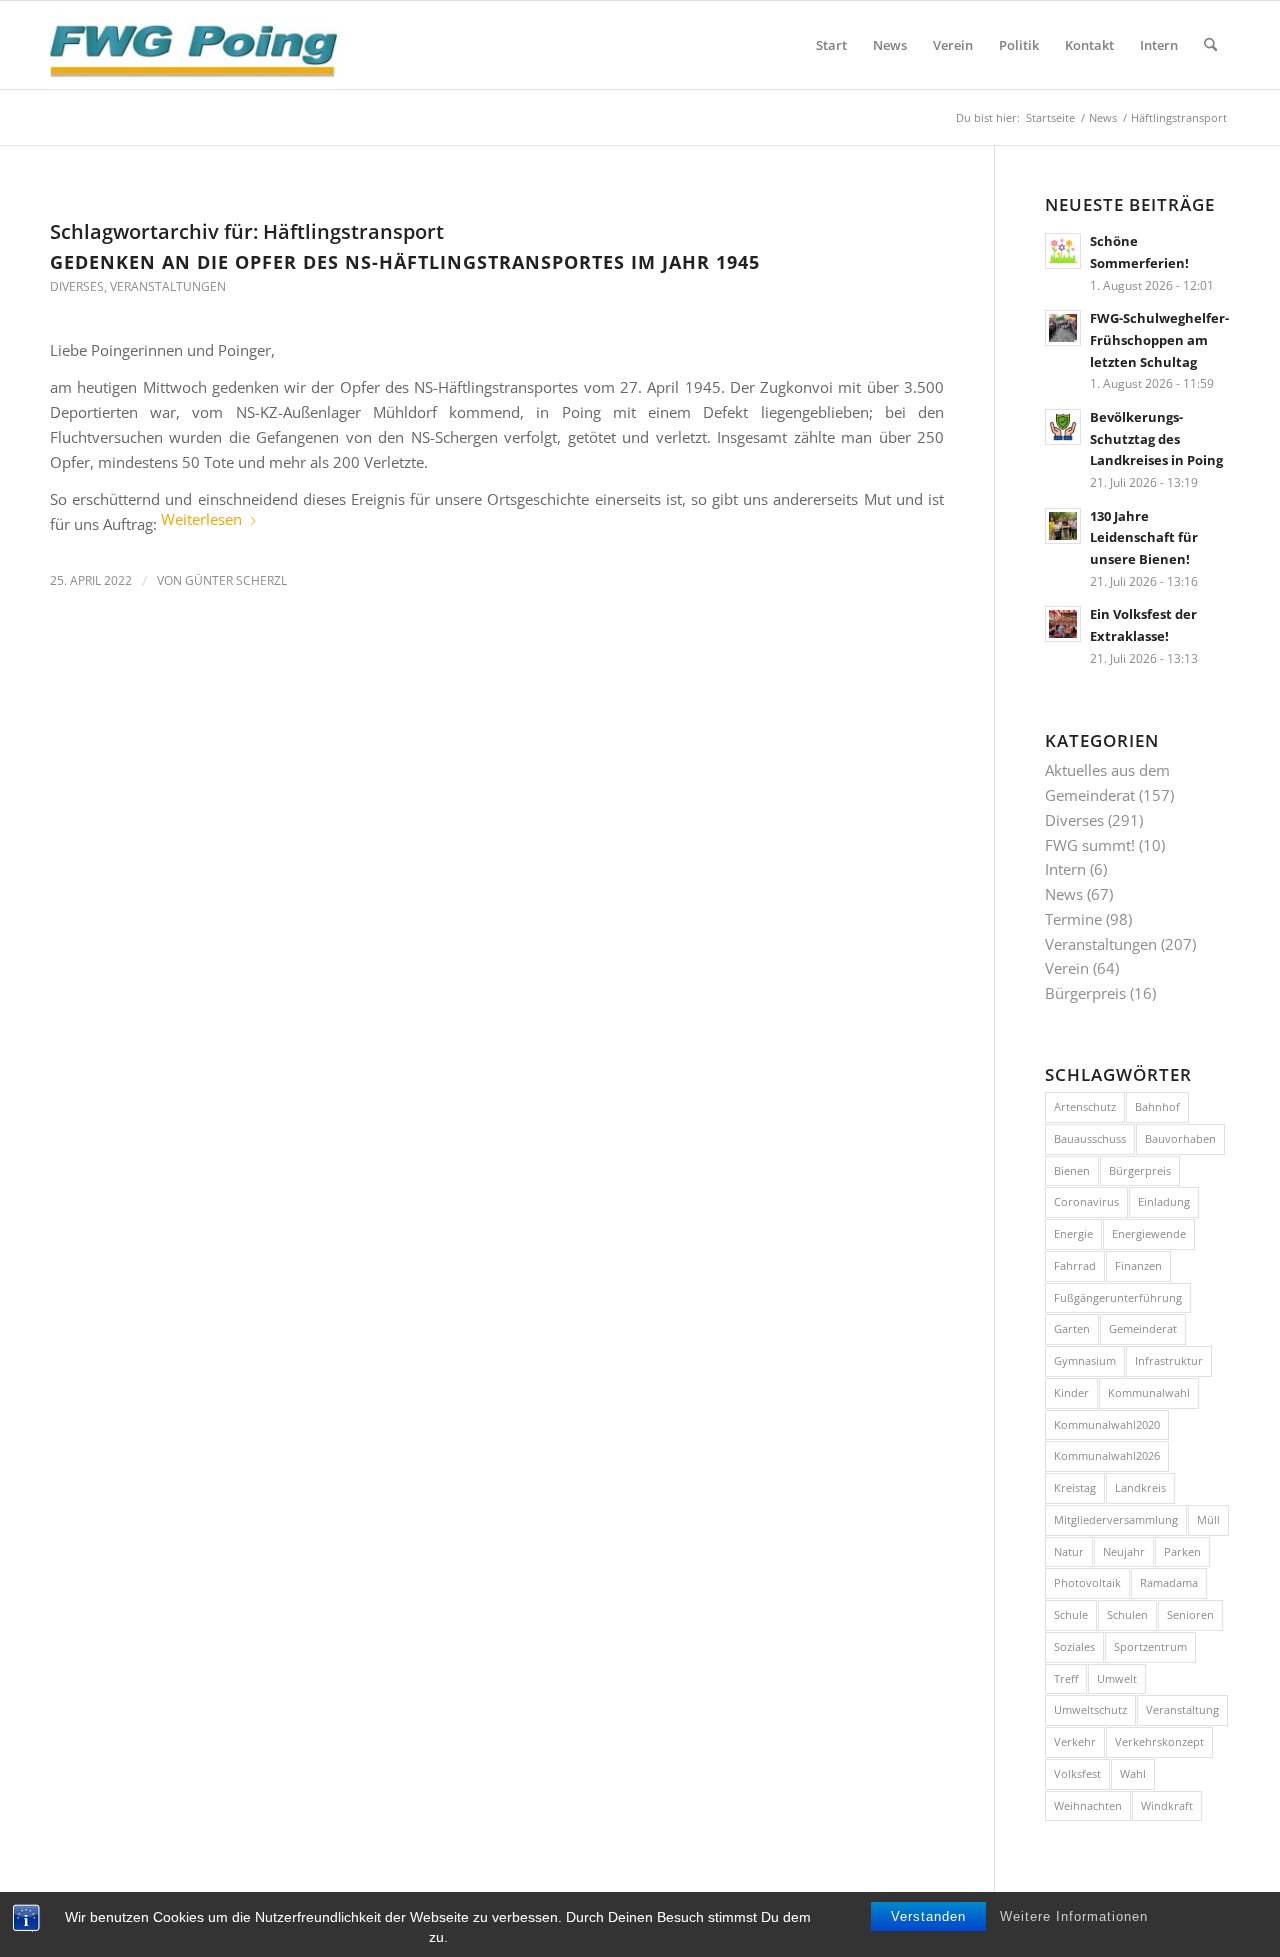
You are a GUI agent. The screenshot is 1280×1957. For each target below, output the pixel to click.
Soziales (1074, 1646)
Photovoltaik (1087, 1582)
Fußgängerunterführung (1118, 1297)
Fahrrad (1075, 1265)
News (1064, 894)
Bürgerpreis (1085, 993)
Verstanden (928, 1916)
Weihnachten (1088, 1805)
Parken (1182, 1551)
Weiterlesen (201, 519)
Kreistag (1075, 1487)
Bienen (1072, 1170)
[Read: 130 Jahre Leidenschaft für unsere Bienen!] (1063, 526)
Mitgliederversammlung (1116, 1519)
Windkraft (1167, 1805)
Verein (1067, 968)
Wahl (1133, 1773)
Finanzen (1138, 1265)
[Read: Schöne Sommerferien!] (1063, 251)
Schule (1071, 1614)
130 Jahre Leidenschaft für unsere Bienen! (1144, 537)
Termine (1073, 919)
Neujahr (1124, 1551)
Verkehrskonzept (1159, 1741)
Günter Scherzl (236, 580)
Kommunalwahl (1149, 1392)
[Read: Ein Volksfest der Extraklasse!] (1063, 624)
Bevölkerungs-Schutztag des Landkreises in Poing (1156, 438)
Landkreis (1140, 1487)
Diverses (77, 286)
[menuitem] (831, 45)
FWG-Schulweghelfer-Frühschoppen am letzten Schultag (1159, 339)
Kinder (1071, 1392)
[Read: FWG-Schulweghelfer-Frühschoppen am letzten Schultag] (1063, 328)
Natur (1069, 1551)
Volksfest (1077, 1773)
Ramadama (1169, 1582)
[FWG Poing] (193, 45)
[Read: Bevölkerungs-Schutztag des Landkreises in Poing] (1063, 427)
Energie (1073, 1233)
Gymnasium (1085, 1360)
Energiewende (1149, 1233)
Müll (1208, 1519)
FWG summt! (1090, 845)
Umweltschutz (1090, 1709)
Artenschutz (1085, 1106)
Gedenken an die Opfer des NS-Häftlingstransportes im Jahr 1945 (405, 262)
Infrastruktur (1169, 1360)
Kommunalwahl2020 (1107, 1424)
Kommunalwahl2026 (1107, 1455)
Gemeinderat (1143, 1328)
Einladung (1164, 1201)
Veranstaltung (1182, 1709)
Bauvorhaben (1180, 1138)
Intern (1065, 869)
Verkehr (1075, 1741)
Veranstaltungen (168, 286)
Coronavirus (1086, 1201)
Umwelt (1117, 1678)
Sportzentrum (1150, 1646)
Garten (1072, 1328)
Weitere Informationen (1074, 1916)
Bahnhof (1157, 1106)
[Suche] (1210, 45)
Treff (1066, 1678)
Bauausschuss (1090, 1138)
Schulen (1127, 1614)
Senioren (1190, 1614)
